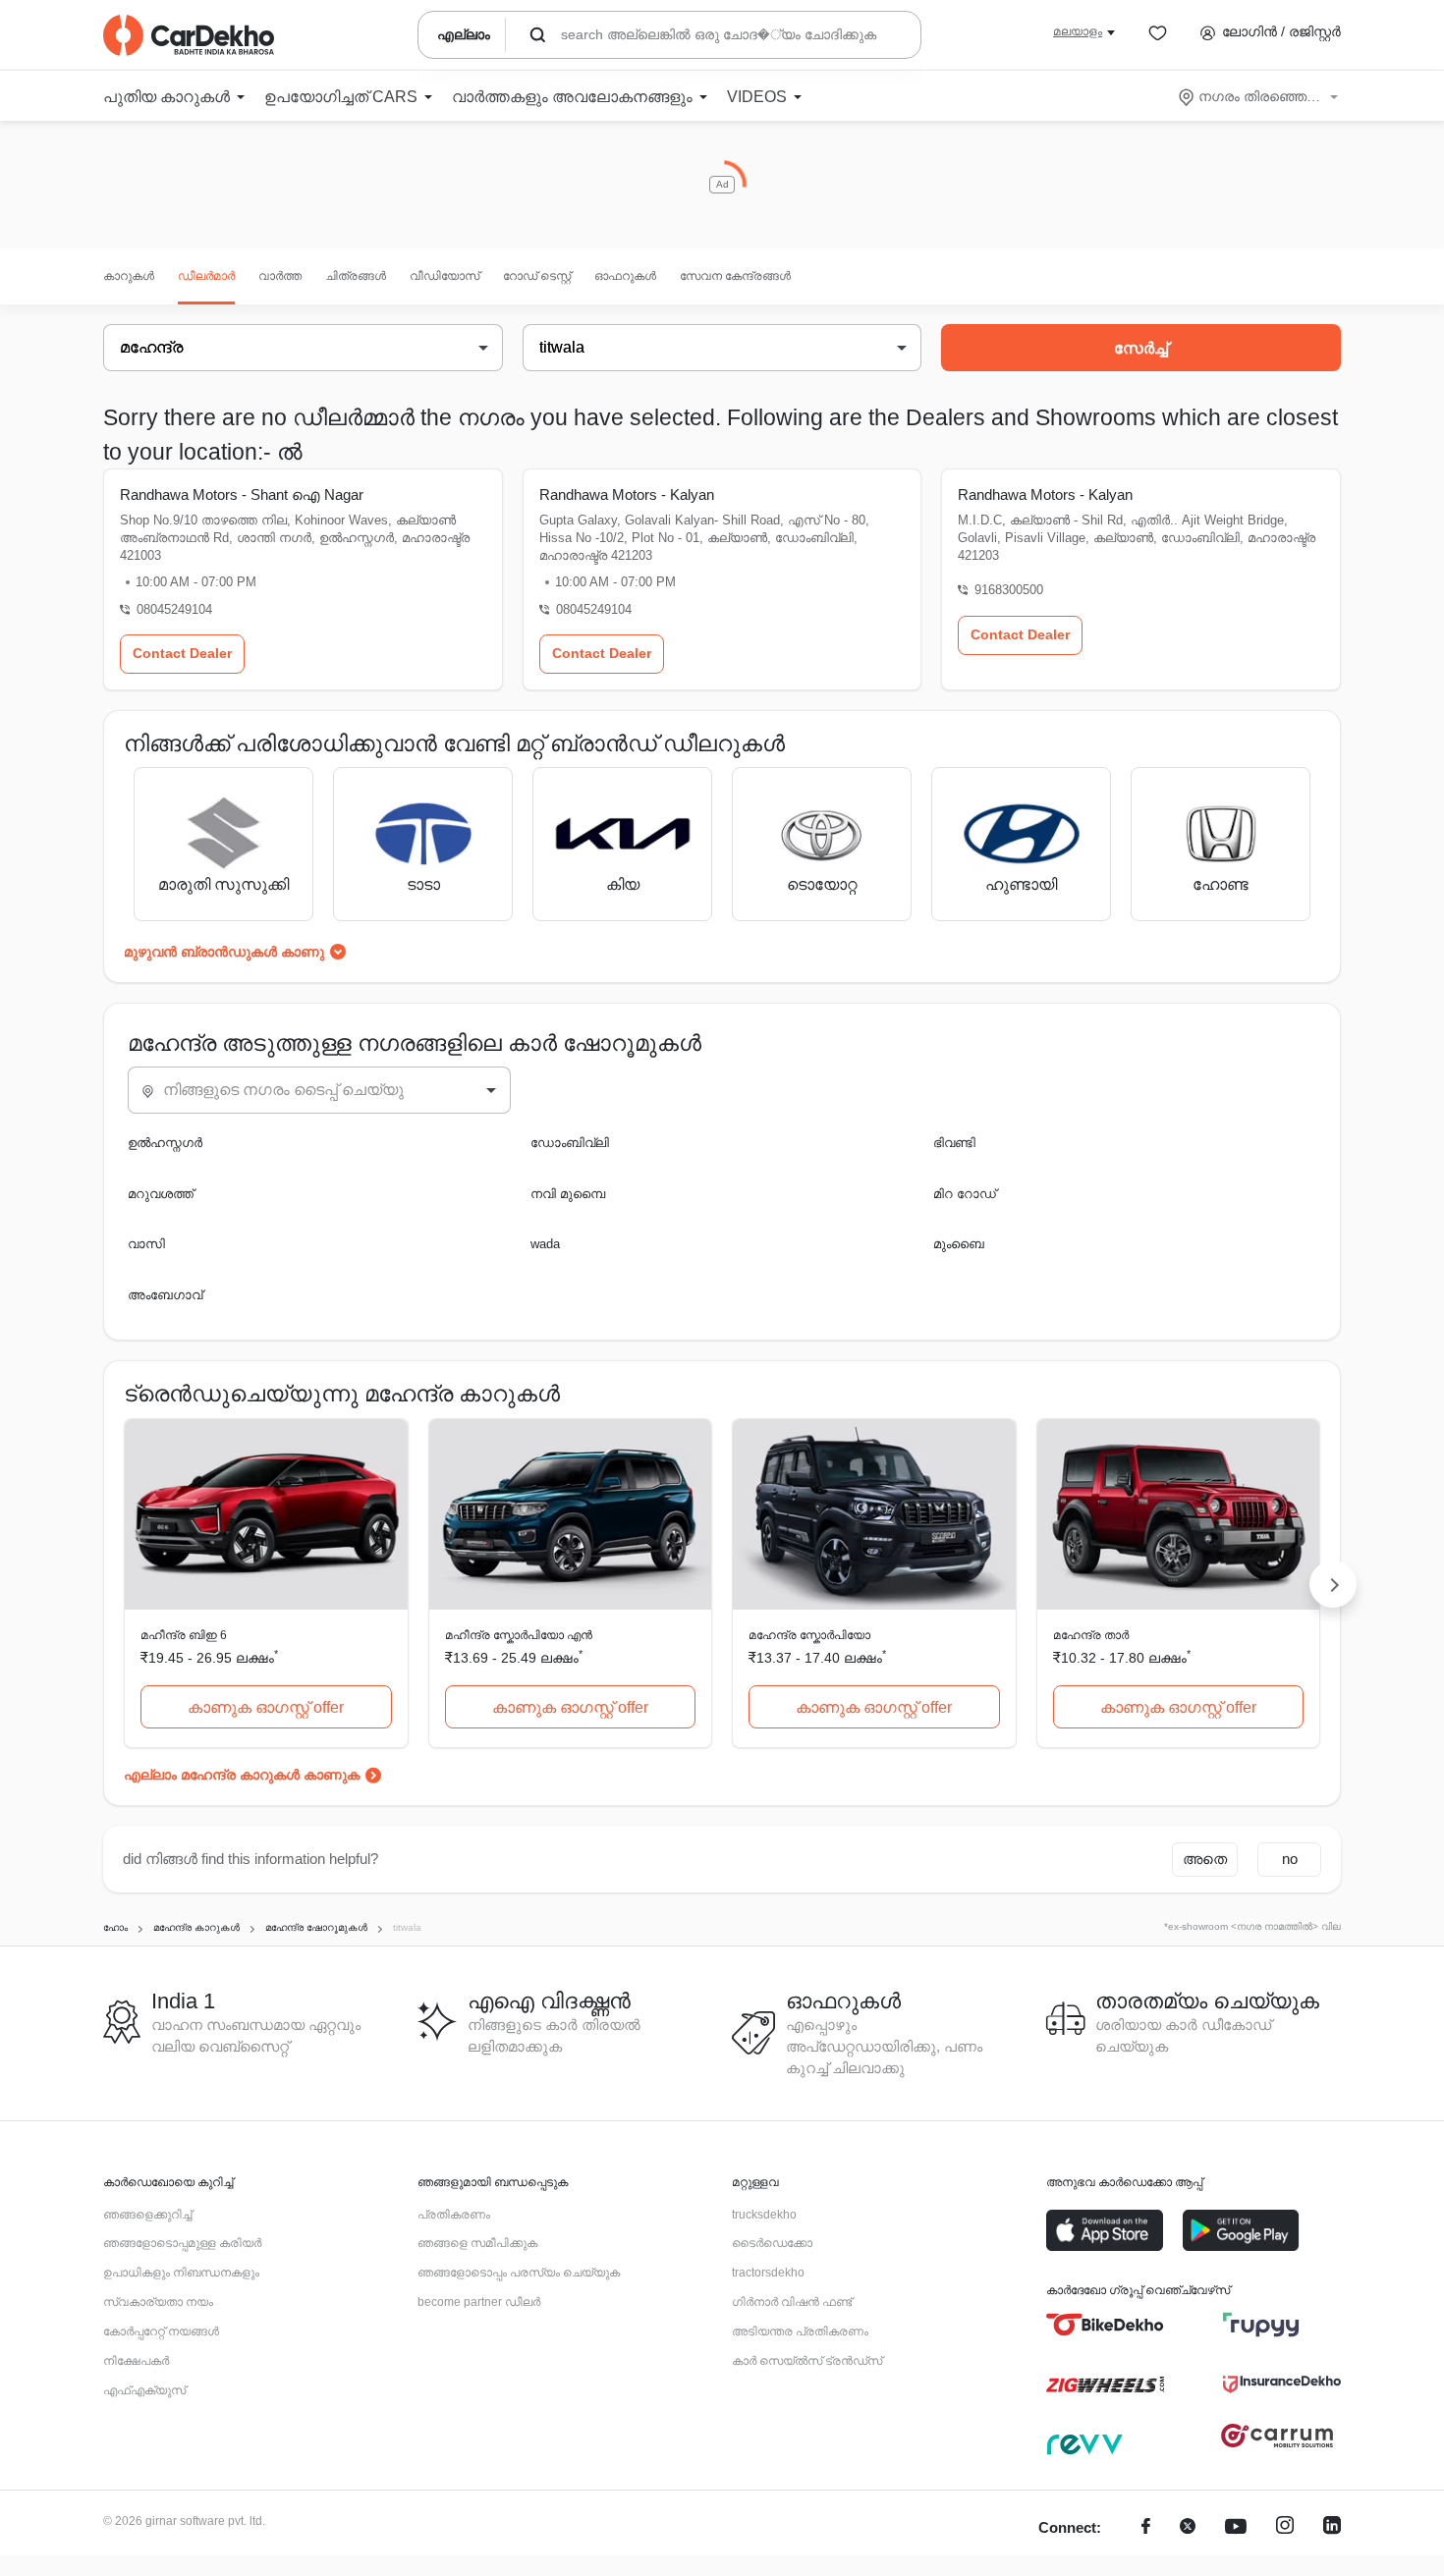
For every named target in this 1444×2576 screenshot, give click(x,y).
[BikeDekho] (1105, 2325)
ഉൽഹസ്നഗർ (165, 1143)
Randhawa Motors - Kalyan (627, 494)
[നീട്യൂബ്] (1236, 2528)
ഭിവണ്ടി (954, 1143)
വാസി (146, 1244)
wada (545, 1244)
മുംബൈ (959, 1244)
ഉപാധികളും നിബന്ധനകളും (181, 2273)
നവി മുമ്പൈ (568, 1194)
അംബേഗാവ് (165, 1295)
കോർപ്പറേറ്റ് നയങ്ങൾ (161, 2331)
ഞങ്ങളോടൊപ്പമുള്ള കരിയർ (182, 2243)
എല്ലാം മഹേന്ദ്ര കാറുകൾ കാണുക (242, 1775)
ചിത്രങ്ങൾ (356, 276)
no (1290, 1859)
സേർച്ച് (1141, 348)
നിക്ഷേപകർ (136, 2361)
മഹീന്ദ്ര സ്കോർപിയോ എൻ (519, 1635)
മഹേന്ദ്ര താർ (1091, 1635)
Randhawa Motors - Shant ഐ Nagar (242, 494)
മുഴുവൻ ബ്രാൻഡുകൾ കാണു (224, 952)
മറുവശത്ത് (161, 1194)
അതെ (1205, 1859)
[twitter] (1188, 2528)
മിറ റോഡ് (965, 1194)
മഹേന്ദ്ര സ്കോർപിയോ (809, 1635)
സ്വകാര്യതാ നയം (158, 2302)
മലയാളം (1078, 31)
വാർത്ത (280, 276)
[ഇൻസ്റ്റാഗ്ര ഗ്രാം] (1285, 2528)
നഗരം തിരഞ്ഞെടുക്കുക (1260, 96)
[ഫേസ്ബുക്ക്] (1146, 2528)
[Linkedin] (1332, 2528)
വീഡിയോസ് (444, 276)
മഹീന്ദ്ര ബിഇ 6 (184, 1635)
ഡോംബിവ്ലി (570, 1143)
